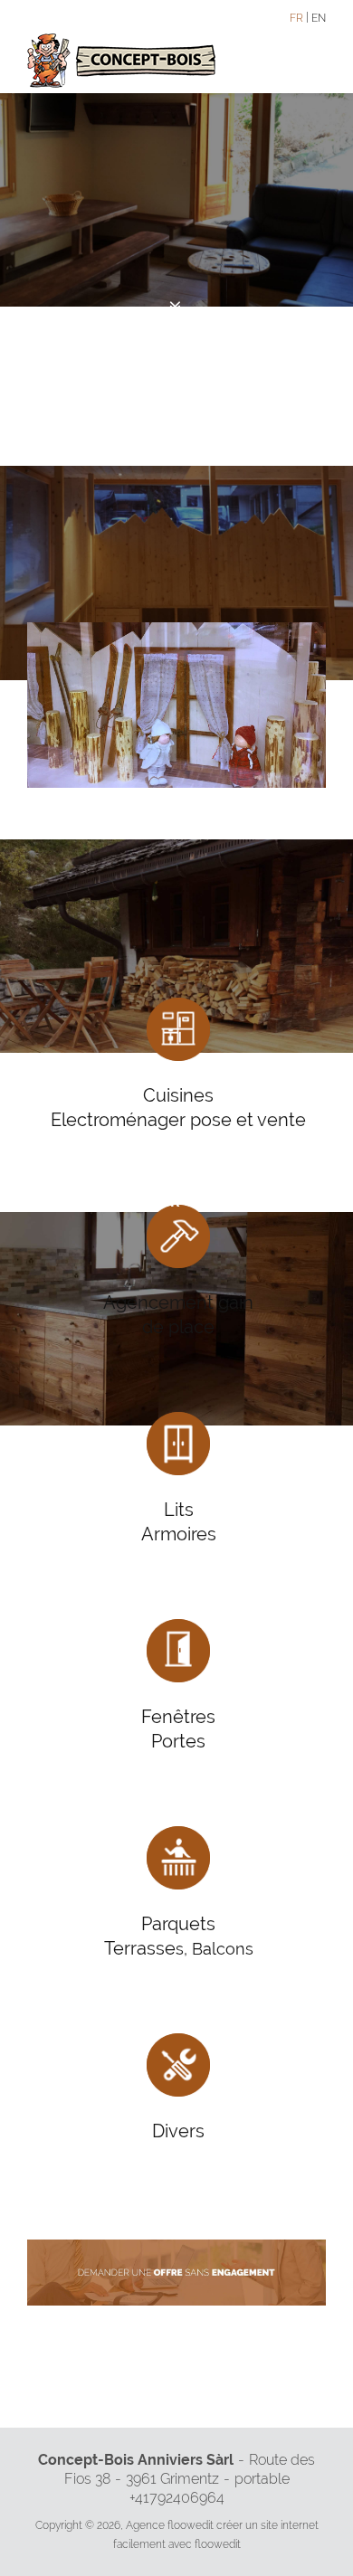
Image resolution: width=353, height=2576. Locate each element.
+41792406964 (177, 2498)
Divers (178, 2131)
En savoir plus (176, 334)
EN (319, 18)
